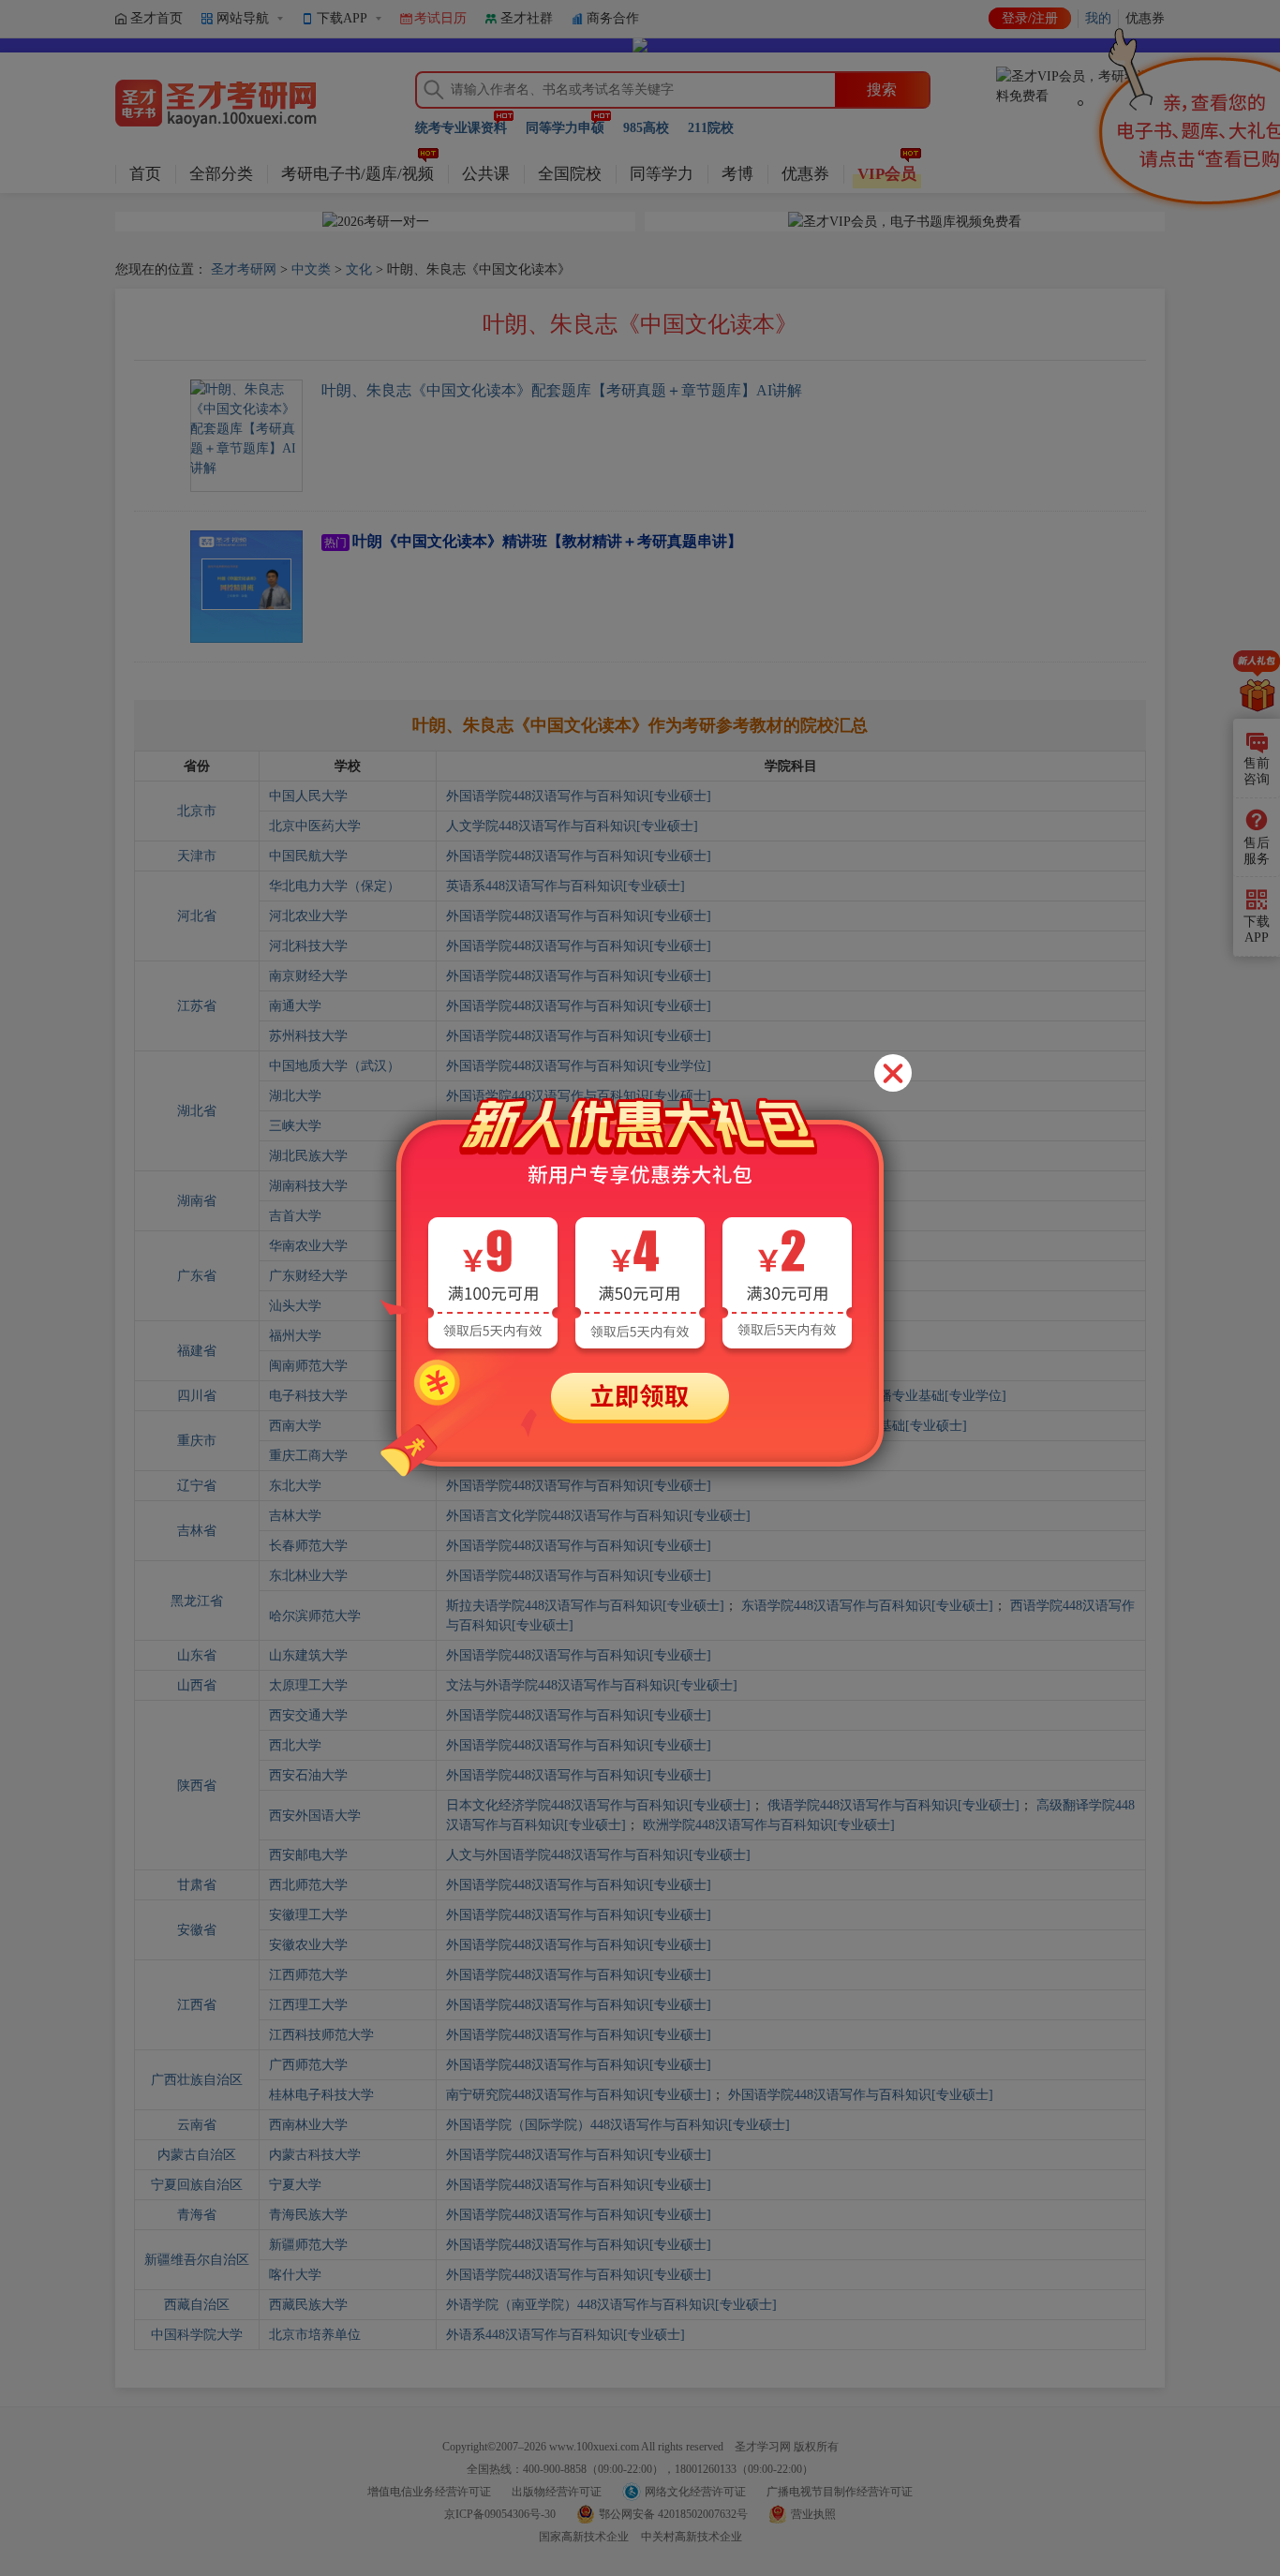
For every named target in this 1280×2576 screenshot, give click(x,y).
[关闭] (893, 1073)
